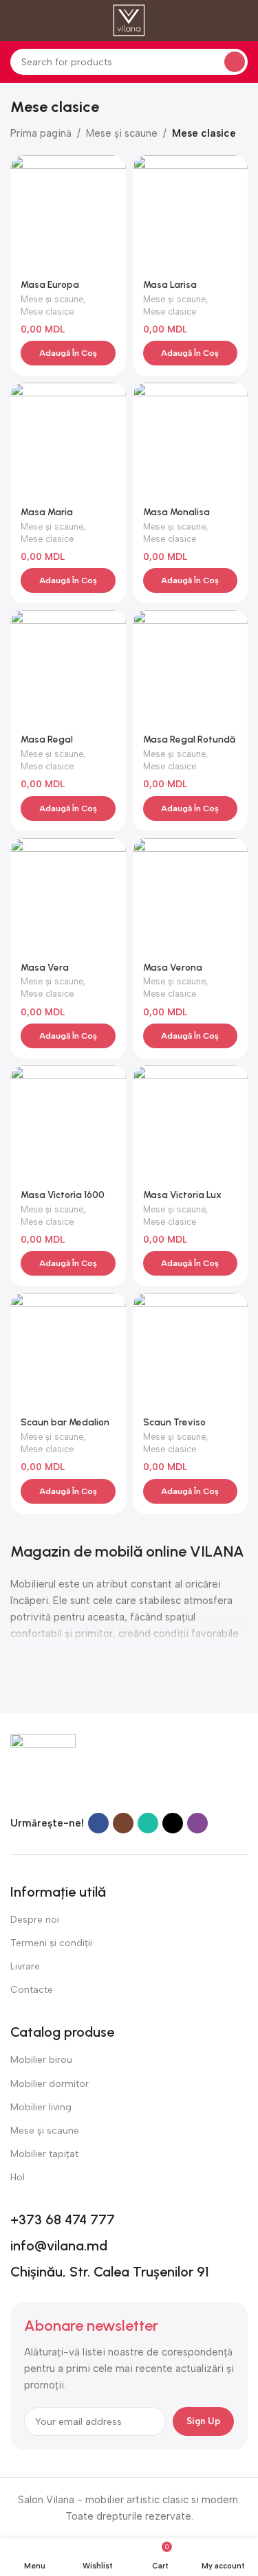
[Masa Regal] (68, 668)
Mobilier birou (41, 2060)
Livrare (25, 1966)
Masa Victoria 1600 (63, 1195)
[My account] (242, 21)
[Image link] (43, 1765)
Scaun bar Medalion (65, 1422)
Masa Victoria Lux (182, 1195)
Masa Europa (50, 284)
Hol (18, 2177)
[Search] (235, 62)
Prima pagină (41, 133)
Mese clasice (47, 312)
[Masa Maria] (68, 440)
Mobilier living (41, 2107)
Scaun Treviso (174, 1422)
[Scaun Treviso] (191, 1351)
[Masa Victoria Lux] (191, 1123)
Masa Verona (173, 967)
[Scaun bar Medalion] (68, 1351)
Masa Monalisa (176, 512)
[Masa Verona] (191, 896)
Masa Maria (47, 512)
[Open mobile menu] (16, 21)
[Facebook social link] (98, 1823)
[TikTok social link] (173, 1823)
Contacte (32, 1990)
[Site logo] (129, 20)
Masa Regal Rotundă (189, 739)
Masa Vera (45, 967)
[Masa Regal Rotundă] (191, 668)
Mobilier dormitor (50, 2084)
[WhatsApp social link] (148, 1823)
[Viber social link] (197, 1823)
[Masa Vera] (68, 896)
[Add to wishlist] (114, 167)
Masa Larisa (170, 284)
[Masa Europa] (68, 213)
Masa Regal (47, 739)
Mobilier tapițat (44, 2154)
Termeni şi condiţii (51, 1943)
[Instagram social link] (123, 1823)
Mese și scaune (122, 133)
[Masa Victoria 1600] (68, 1123)
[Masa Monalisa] (191, 440)
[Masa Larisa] (191, 213)
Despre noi (35, 1920)
